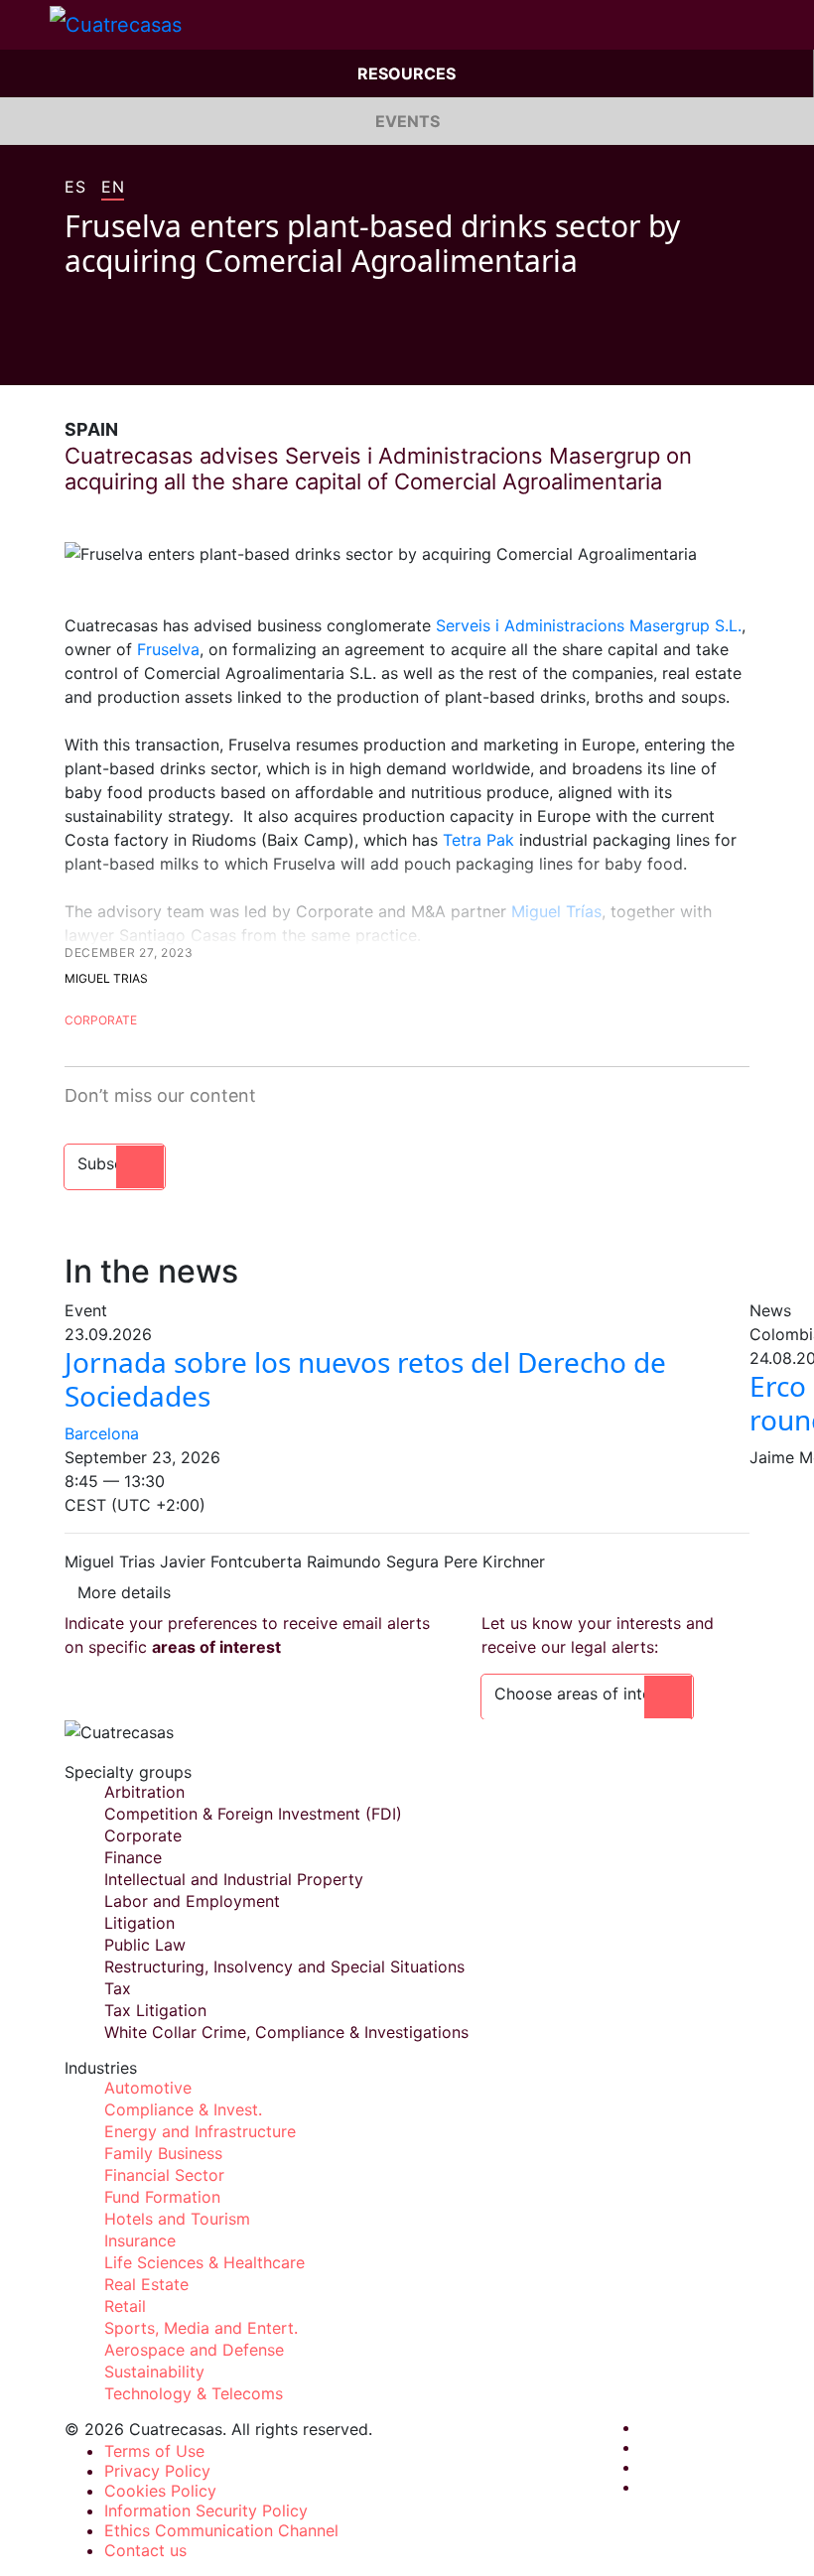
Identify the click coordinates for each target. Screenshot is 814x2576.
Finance (133, 1857)
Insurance (140, 2240)
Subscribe (115, 1163)
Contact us (145, 2550)
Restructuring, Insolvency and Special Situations (284, 1966)
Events (407, 121)
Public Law (145, 1945)
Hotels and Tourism (177, 2219)
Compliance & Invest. (183, 2109)
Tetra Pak (478, 840)
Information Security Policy (206, 2510)
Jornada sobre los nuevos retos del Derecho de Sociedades (365, 1379)
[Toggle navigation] (25, 25)
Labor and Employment (192, 1901)
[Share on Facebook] (72, 355)
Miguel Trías (556, 911)
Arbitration (144, 1792)
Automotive (148, 2088)
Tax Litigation (155, 2010)
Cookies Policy (160, 2491)
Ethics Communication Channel (221, 2530)
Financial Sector (164, 2175)
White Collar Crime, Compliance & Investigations (286, 2032)
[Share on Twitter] (110, 355)
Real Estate (146, 2284)
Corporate (101, 1020)
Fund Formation (162, 2197)
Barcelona (102, 1433)
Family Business (163, 2153)
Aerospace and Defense (194, 2350)
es (75, 188)
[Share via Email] (186, 355)
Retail (125, 2306)
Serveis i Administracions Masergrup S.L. (589, 625)
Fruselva (168, 649)
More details (124, 1592)
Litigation (139, 1923)
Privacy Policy (157, 2471)
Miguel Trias (106, 978)
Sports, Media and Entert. (201, 2328)
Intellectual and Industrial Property (234, 1879)
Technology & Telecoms (194, 2393)
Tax (118, 1988)
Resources (407, 73)
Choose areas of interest (587, 1694)
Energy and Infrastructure (200, 2131)
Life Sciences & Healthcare (204, 2262)
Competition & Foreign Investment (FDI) (253, 1814)
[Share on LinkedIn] (148, 355)
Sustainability (154, 2372)
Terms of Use (154, 2451)
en (113, 188)
